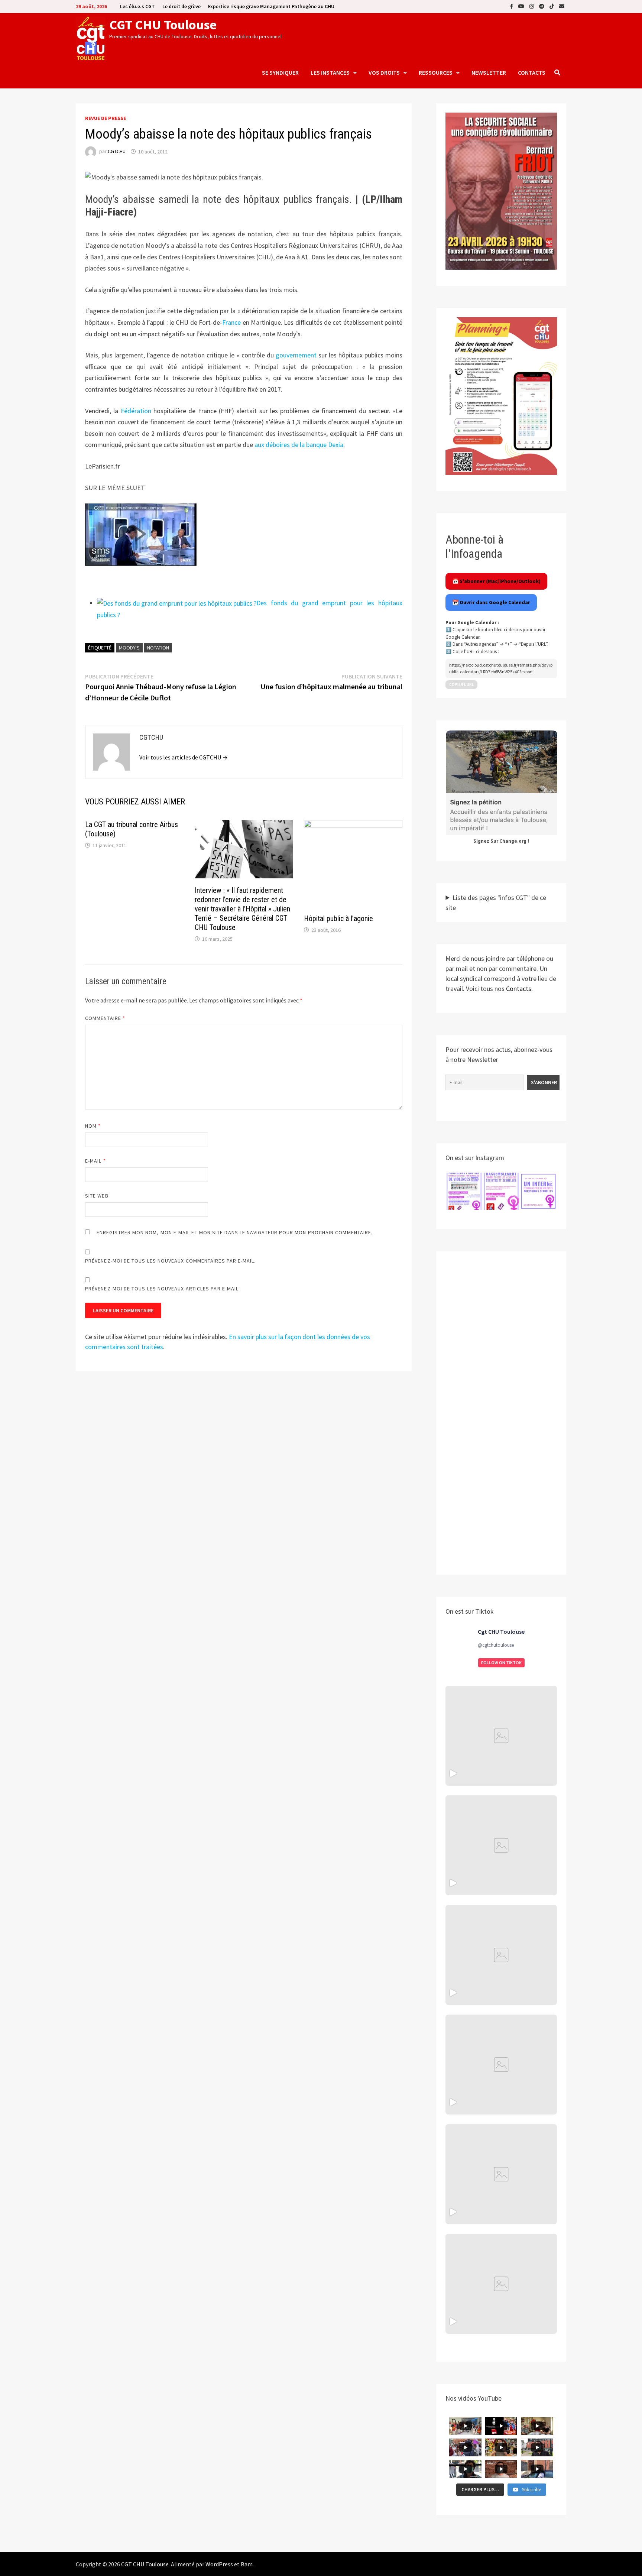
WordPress (219, 2564)
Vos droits (384, 72)
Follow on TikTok (501, 1663)
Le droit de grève (181, 6)
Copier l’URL (461, 684)
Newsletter (489, 72)
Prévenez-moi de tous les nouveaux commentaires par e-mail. (171, 1261)
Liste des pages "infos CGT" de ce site (496, 903)
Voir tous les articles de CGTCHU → (184, 757)
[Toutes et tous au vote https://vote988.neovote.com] (501, 2284)
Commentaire (105, 1018)
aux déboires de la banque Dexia (299, 445)
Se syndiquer (280, 72)
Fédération (136, 411)
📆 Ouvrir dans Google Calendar (491, 602)
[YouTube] (522, 6)
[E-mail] (562, 6)
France (231, 322)
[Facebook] (512, 6)
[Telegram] (542, 6)
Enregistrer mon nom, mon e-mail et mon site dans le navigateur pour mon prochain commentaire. (235, 1232)
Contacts (532, 72)
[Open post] (501, 2065)
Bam (247, 2564)
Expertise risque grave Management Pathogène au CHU (271, 6)
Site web (97, 1196)
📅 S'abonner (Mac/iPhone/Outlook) (496, 581)
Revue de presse (106, 118)
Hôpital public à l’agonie (338, 918)
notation (158, 648)
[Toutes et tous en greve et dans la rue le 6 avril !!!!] (501, 1845)
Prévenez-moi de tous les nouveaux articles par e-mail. (163, 1289)
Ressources (436, 72)
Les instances (330, 72)
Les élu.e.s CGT (137, 6)
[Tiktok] (552, 6)
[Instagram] (532, 6)
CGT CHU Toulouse (163, 25)
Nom (93, 1126)
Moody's (129, 648)
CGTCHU (117, 152)
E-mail (95, 1161)
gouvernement (296, 355)
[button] (464, 1191)
